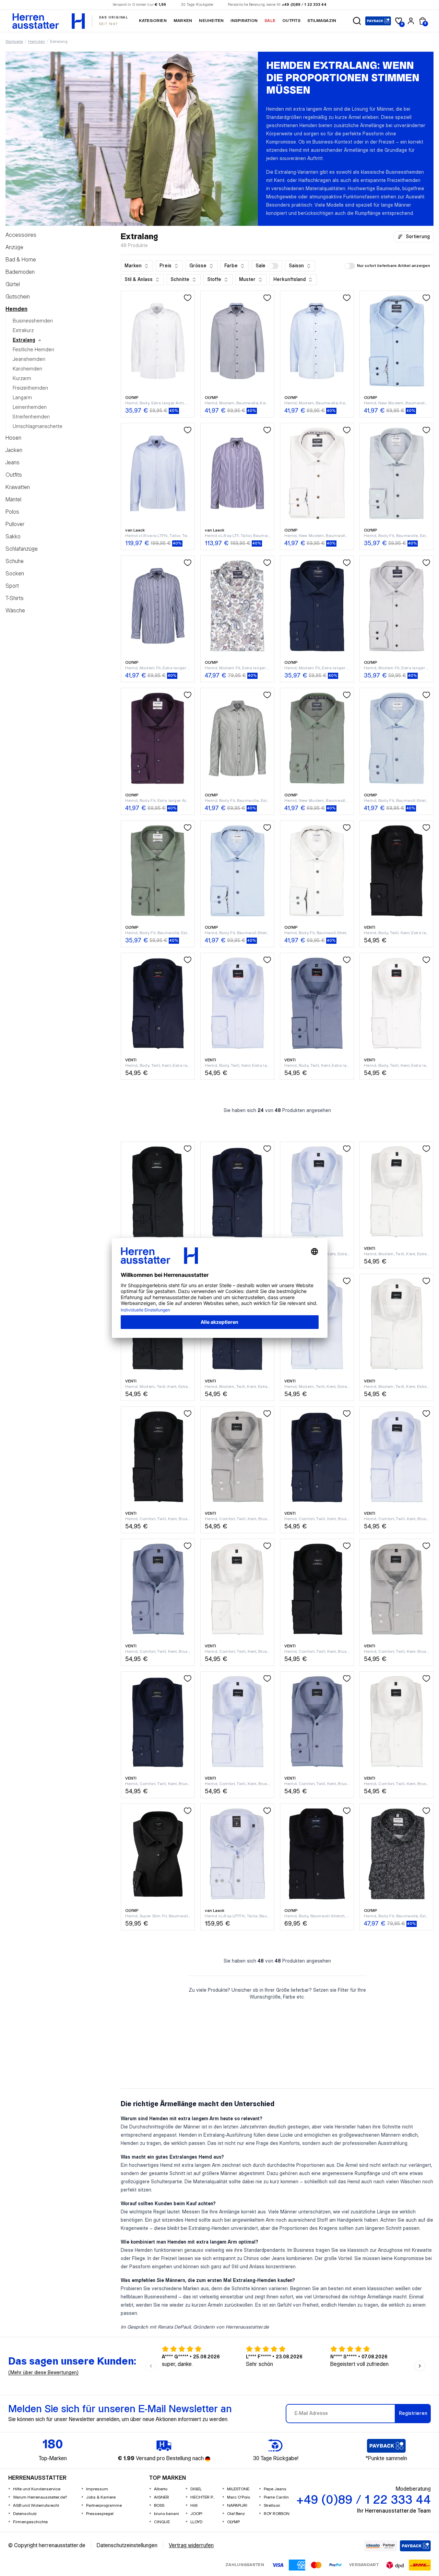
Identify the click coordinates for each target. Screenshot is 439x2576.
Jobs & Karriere (101, 2497)
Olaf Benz (236, 2514)
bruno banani (167, 2514)
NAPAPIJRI (237, 2506)
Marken (183, 21)
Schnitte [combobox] (180, 280)
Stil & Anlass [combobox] (139, 280)
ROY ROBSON (277, 2514)
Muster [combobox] (247, 280)
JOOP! (196, 2514)
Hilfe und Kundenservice (37, 2489)
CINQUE (162, 2522)
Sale (270, 21)
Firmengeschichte (30, 2522)
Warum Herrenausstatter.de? (40, 2497)
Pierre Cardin (276, 2497)
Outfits (291, 21)
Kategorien (153, 21)
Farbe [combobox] (231, 266)
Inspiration (244, 21)
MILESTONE (238, 2489)
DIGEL (196, 2489)
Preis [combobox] (165, 266)
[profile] (411, 21)
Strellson (272, 2506)
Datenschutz (25, 2514)
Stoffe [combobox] (214, 280)
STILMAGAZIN (322, 21)
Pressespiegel (100, 2514)
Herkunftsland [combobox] (289, 280)
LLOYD (196, 2522)
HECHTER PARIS (204, 2497)
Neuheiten (211, 21)
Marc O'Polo (239, 2497)
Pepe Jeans (275, 2489)
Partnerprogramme (104, 2506)
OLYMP (233, 2522)
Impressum (97, 2489)
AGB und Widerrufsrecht (36, 2506)
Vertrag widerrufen (191, 2546)
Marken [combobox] (133, 266)
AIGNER (162, 2497)
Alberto (161, 2489)
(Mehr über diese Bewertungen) (43, 2373)
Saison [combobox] (296, 266)
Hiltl (194, 2506)
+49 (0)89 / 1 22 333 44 (304, 5)
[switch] (273, 266)
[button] (357, 21)
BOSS (159, 2506)
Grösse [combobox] (198, 266)
